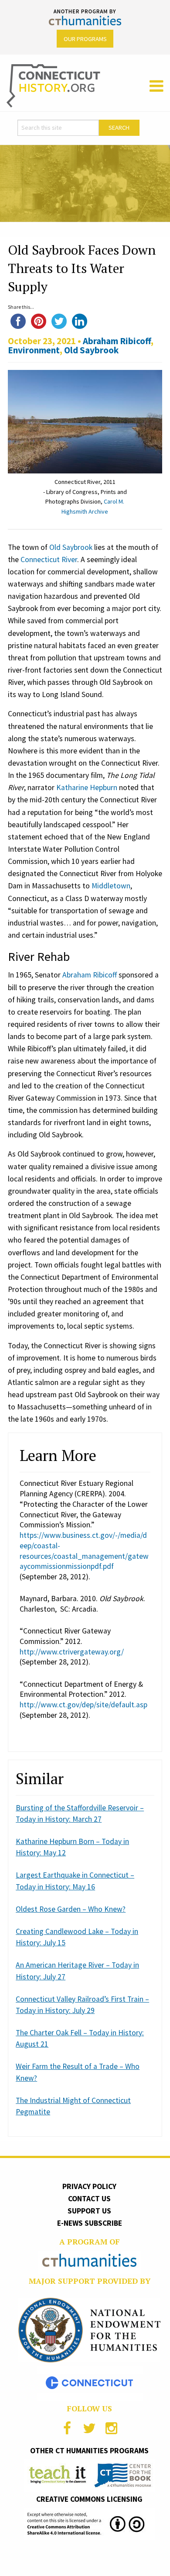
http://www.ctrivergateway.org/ (72, 1652)
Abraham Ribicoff (117, 341)
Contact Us (89, 2199)
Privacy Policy (89, 2186)
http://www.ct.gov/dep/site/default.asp (83, 1705)
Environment (34, 350)
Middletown (111, 886)
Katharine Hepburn (87, 787)
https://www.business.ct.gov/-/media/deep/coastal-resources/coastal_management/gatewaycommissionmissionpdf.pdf (84, 1551)
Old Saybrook (91, 350)
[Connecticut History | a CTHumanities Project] (53, 85)
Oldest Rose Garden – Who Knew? (71, 1909)
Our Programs (85, 39)
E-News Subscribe (90, 2223)
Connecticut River (49, 559)
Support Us (89, 2211)
